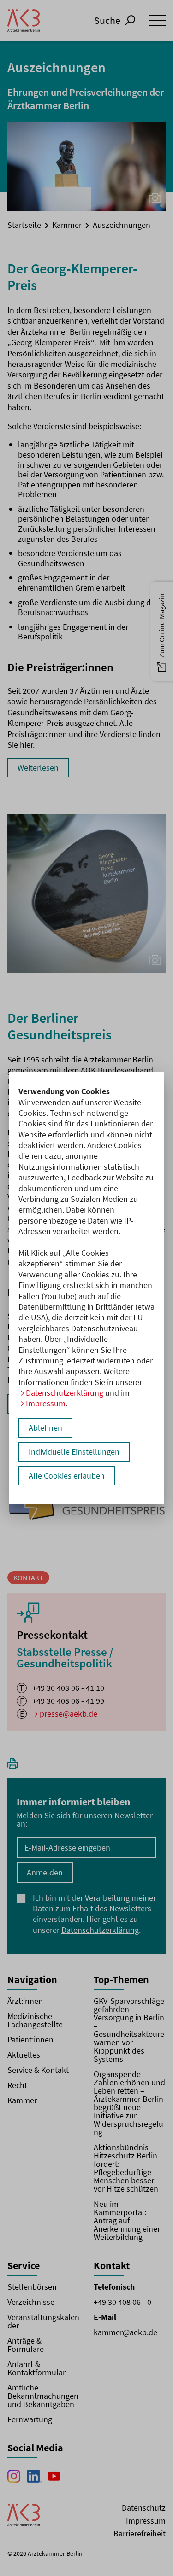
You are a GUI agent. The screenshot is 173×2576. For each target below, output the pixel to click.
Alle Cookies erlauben (67, 1476)
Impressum (46, 1403)
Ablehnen (45, 1428)
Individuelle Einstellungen (74, 1452)
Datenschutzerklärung (65, 1393)
